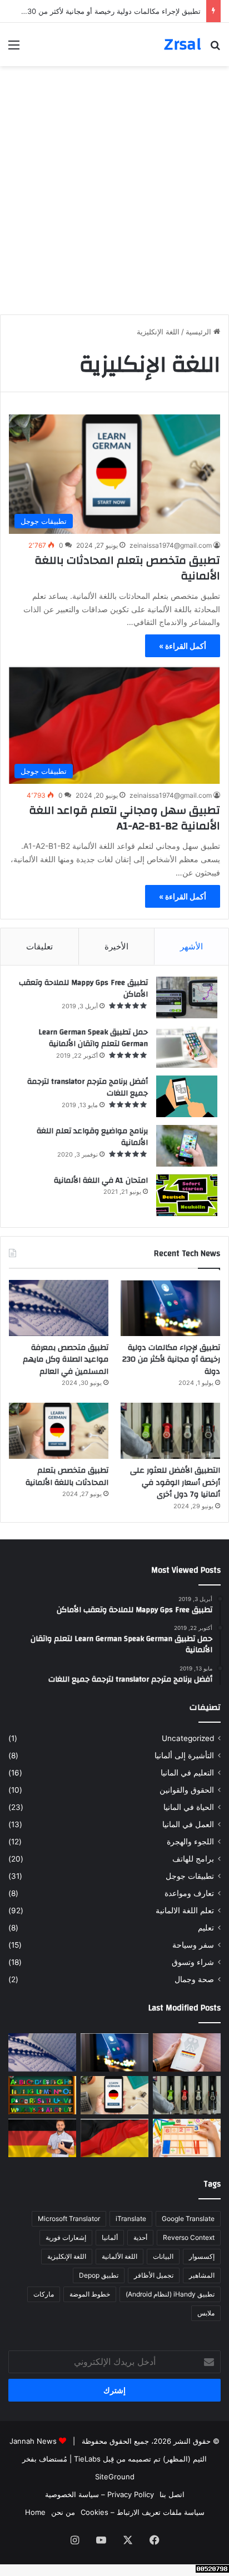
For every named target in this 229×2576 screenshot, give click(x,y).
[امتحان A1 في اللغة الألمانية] (187, 1195)
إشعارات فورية (66, 2237)
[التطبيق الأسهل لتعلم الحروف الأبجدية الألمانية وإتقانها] (42, 2095)
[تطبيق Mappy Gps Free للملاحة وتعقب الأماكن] (187, 997)
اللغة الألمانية (120, 2256)
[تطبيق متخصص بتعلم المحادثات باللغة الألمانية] (59, 1431)
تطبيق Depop (99, 2275)
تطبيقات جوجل (190, 1876)
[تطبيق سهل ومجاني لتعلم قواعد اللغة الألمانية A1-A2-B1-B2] (114, 2138)
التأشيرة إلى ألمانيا (184, 1755)
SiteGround (115, 2477)
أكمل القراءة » (183, 646)
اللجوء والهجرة (190, 1842)
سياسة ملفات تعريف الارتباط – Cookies (143, 2512)
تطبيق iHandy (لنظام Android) (170, 2294)
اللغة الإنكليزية (67, 2256)
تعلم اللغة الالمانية (185, 1910)
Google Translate (188, 2219)
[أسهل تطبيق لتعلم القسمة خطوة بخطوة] (187, 2138)
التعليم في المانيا (187, 1773)
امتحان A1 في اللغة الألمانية (101, 1181)
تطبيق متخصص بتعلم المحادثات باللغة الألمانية (127, 568)
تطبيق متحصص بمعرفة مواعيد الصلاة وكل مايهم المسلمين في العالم (66, 1360)
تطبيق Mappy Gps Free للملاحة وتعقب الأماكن (83, 989)
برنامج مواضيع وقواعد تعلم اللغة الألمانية (92, 1137)
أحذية (140, 2237)
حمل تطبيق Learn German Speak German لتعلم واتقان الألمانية (93, 1038)
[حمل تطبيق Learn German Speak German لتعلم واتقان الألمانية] (187, 1047)
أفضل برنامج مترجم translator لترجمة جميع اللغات (88, 1088)
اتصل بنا (172, 2494)
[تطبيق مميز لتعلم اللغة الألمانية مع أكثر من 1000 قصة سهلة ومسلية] (42, 2138)
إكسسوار (202, 2256)
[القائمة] (14, 49)
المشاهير (202, 2275)
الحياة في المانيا (189, 1807)
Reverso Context (189, 2237)
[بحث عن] (215, 49)
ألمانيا (110, 2237)
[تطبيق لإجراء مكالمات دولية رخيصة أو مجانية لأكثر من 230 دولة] (170, 1308)
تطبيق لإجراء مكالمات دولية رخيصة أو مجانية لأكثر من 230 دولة (171, 1360)
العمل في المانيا (188, 1824)
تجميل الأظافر (154, 2275)
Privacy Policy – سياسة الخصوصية (99, 2494)
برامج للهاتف (193, 1859)
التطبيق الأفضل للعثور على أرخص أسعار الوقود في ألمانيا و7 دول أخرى (175, 1482)
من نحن (63, 2512)
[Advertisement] (114, 186)
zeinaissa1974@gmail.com (171, 545)
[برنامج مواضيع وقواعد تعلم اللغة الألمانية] (187, 1146)
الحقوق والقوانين (187, 1790)
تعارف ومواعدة (189, 1893)
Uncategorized (188, 1738)
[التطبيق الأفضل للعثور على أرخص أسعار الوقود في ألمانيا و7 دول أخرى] (170, 1431)
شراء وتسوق (193, 1962)
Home (35, 2512)
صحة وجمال (194, 1979)
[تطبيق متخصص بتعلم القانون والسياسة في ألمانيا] (187, 2052)
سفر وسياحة (193, 1945)
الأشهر (191, 946)
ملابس (206, 2313)
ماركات (44, 2294)
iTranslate (131, 2219)
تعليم (206, 1928)
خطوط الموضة (90, 2294)
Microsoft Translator (69, 2219)
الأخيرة (116, 946)
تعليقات (39, 946)
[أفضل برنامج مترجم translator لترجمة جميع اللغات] (187, 1096)
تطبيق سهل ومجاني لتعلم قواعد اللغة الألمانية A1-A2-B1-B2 (125, 818)
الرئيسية (200, 332)
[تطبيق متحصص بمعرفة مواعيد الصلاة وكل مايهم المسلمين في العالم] (59, 1308)
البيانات (163, 2256)
